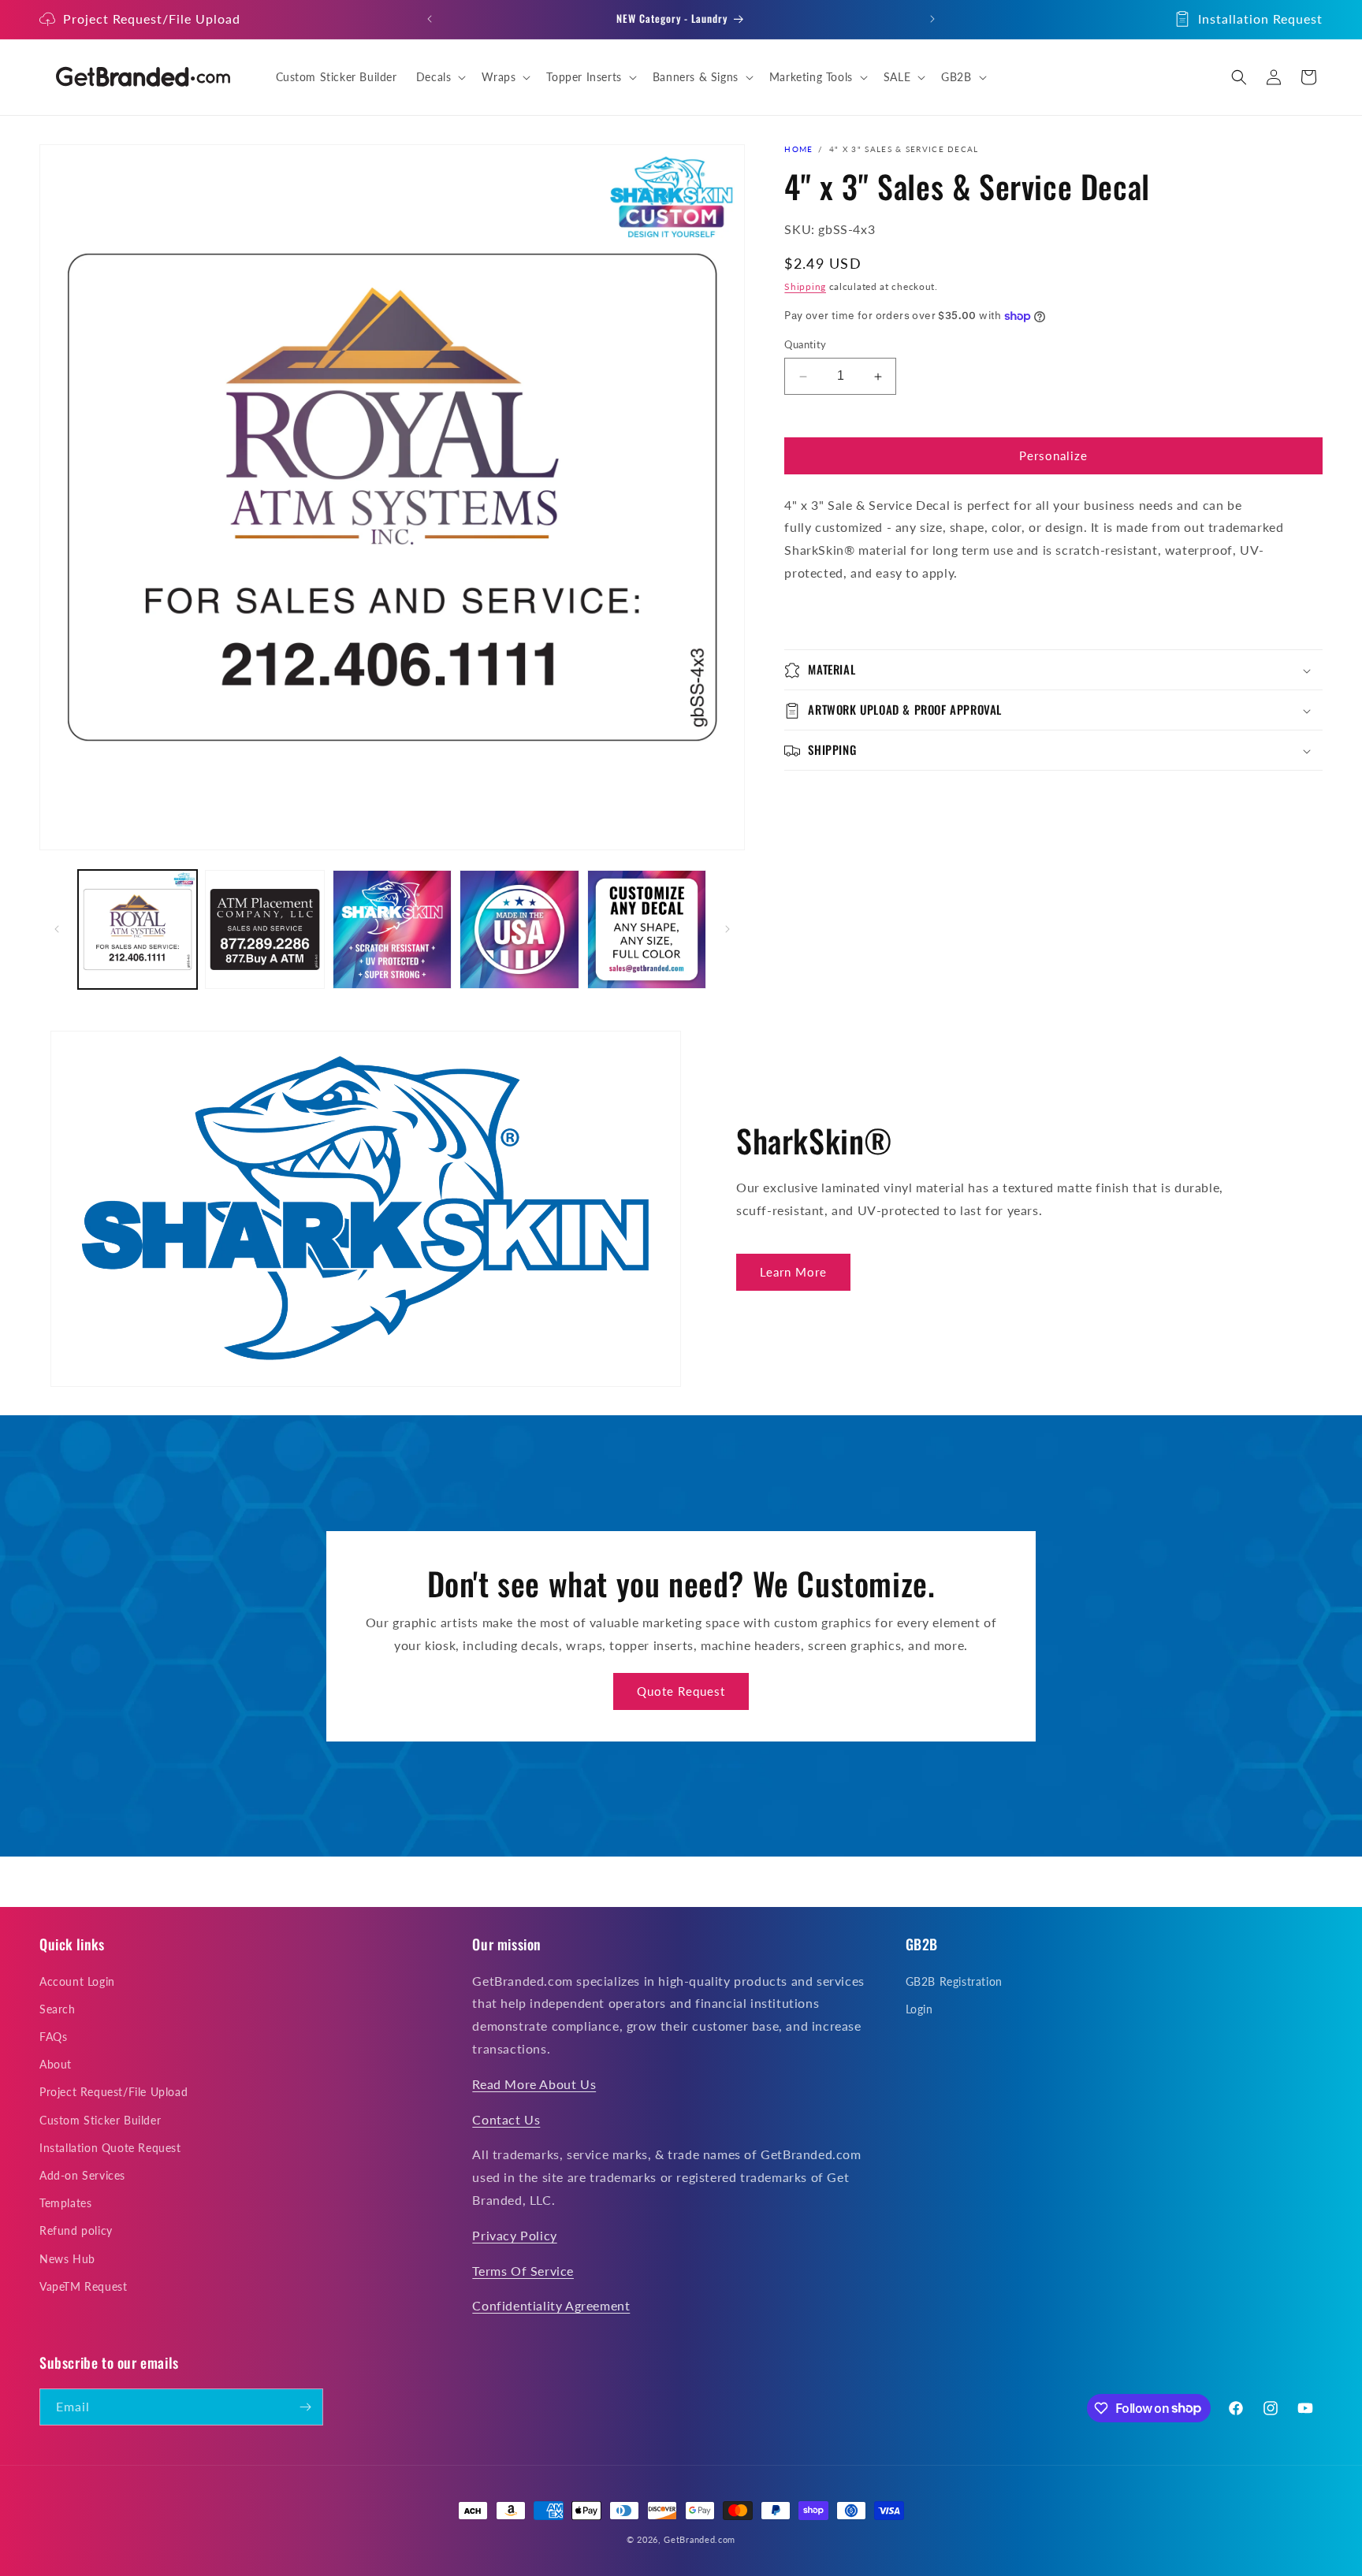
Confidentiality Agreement (551, 2305)
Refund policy (76, 2230)
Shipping (805, 286)
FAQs (53, 2037)
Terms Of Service (523, 2271)
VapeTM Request (83, 2286)
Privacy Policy (514, 2235)
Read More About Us (534, 2084)
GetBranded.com (700, 2539)
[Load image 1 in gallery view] (138, 929)
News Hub (67, 2259)
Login (919, 2009)
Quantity (805, 345)
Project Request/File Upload (152, 19)
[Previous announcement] (430, 19)
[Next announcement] (932, 19)
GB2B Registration (954, 1981)
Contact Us (506, 2119)
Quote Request (681, 1691)
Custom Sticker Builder (100, 2120)
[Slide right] (728, 929)
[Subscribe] (305, 2407)
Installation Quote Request (110, 2148)
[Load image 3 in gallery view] (392, 929)
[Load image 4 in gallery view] (519, 929)
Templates (65, 2203)
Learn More (793, 1272)
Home (798, 149)
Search (58, 2009)
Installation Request (1260, 19)
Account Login (77, 1981)
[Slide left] (57, 929)
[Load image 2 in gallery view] (264, 929)
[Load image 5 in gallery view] (647, 929)
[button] (440, 77)
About (56, 2064)
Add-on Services (82, 2175)
